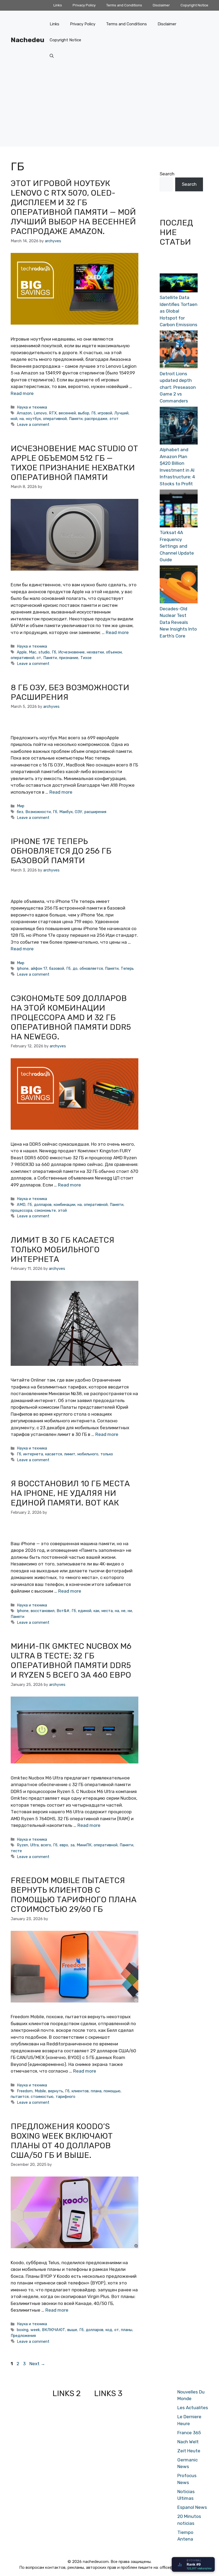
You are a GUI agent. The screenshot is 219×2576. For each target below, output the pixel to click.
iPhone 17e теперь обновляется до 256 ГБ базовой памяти (61, 851)
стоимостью (42, 2097)
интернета (33, 1454)
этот (114, 419)
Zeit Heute (189, 2451)
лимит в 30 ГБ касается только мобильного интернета (62, 1250)
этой (62, 1210)
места (107, 1611)
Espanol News (192, 2507)
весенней (67, 413)
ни (130, 1611)
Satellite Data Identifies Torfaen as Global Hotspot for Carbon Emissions (179, 311)
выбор (84, 413)
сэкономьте (45, 1210)
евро (64, 1845)
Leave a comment (33, 425)
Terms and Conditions (124, 5)
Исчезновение (71, 652)
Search (167, 174)
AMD (21, 1205)
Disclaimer (161, 5)
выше (72, 2330)
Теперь (127, 968)
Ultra (34, 1845)
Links (58, 5)
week (35, 2330)
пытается (20, 2097)
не (123, 1611)
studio (44, 652)
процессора (21, 1210)
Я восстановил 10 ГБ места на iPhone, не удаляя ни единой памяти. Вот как (70, 1493)
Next (37, 2364)
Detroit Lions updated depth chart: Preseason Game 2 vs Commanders (178, 387)
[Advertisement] (109, 109)
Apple (22, 652)
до (75, 968)
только (107, 1454)
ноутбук (33, 419)
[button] (52, 56)
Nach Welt (188, 2442)
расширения (95, 812)
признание (69, 658)
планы (127, 2330)
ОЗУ (79, 812)
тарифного (65, 2097)
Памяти (76, 419)
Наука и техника (32, 407)
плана (96, 2091)
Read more (22, 393)
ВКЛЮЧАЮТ (54, 2330)
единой (85, 1611)
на (22, 419)
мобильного (88, 1454)
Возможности (38, 812)
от (39, 658)
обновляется (91, 968)
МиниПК (84, 1845)
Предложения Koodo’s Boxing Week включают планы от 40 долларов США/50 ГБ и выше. (62, 2141)
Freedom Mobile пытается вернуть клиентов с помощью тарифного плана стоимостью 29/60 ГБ (74, 1895)
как (96, 1611)
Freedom (25, 2091)
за (72, 1845)
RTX (53, 413)
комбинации (64, 1205)
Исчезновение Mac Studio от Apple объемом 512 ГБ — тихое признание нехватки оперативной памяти (74, 463)
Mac (33, 652)
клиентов (80, 2091)
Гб (93, 413)
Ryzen (22, 1845)
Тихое (86, 658)
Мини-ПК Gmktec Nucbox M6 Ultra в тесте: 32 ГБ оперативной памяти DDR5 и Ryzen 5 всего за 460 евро (71, 1661)
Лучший (121, 413)
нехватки (95, 652)
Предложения (23, 2336)
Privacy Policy (84, 5)
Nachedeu (28, 40)
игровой (105, 413)
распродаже (96, 419)
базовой (57, 968)
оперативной (55, 419)
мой (14, 419)
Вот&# (63, 1611)
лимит (70, 1454)
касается (54, 1454)
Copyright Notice (194, 5)
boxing (23, 2330)
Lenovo (40, 413)
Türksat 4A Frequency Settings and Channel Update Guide (177, 546)
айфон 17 (39, 968)
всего (46, 1845)
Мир (21, 806)
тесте (16, 1851)
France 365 (189, 2433)
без (20, 812)
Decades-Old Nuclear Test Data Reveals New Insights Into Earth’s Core (178, 622)
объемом (114, 652)
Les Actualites (193, 2408)
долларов (43, 1205)
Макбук (66, 812)
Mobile (40, 2091)
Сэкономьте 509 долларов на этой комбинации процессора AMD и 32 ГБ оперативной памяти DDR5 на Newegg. (71, 1018)
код (109, 2330)
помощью (112, 2091)
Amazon (24, 413)
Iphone (23, 968)
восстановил (43, 1611)
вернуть (56, 2091)
